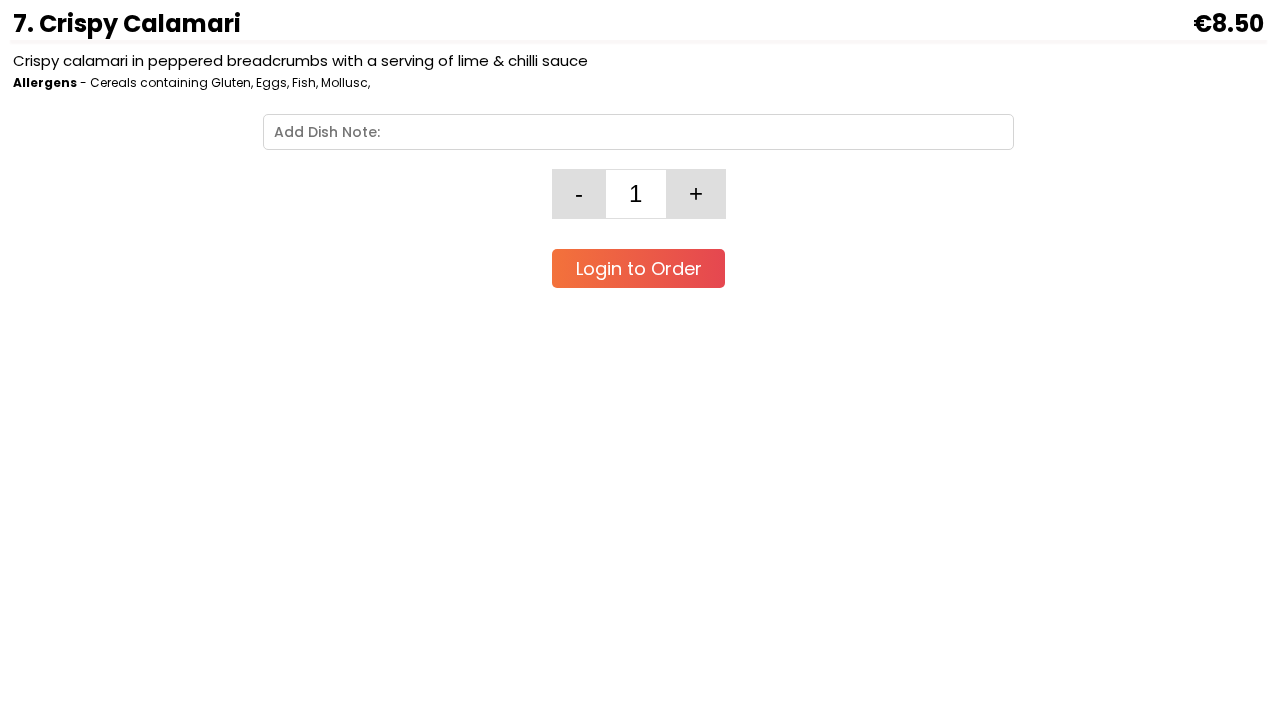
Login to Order (639, 268)
